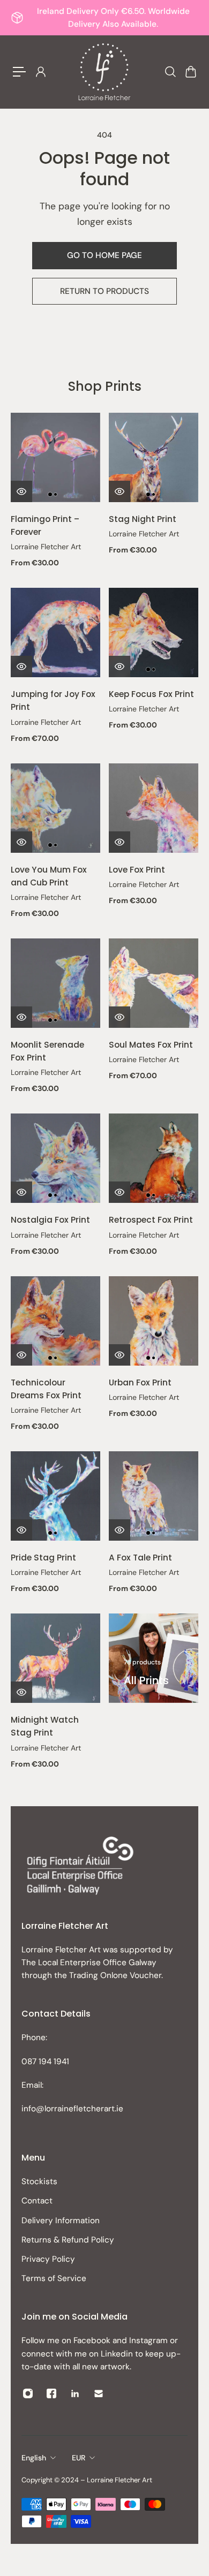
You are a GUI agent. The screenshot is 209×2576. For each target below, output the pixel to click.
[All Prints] (154, 1658)
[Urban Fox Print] (154, 1321)
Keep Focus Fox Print (151, 694)
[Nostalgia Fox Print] (55, 1158)
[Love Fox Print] (154, 808)
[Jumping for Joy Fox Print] (55, 632)
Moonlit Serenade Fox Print (47, 1051)
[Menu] (19, 72)
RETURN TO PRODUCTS (104, 291)
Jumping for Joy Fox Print (53, 700)
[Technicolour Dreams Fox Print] (55, 1321)
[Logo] (104, 72)
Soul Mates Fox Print (151, 1045)
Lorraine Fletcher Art (46, 547)
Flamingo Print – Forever (45, 525)
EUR (79, 2458)
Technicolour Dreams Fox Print (46, 1389)
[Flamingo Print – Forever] (55, 457)
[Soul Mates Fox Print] (154, 983)
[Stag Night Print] (154, 457)
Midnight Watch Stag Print (45, 1726)
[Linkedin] (75, 2393)
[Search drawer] (170, 72)
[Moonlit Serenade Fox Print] (55, 983)
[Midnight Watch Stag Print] (55, 1658)
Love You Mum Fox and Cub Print (49, 876)
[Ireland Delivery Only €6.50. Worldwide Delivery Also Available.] (104, 18)
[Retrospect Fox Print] (154, 1158)
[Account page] (40, 72)
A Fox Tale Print (140, 1558)
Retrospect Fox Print (151, 1220)
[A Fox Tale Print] (154, 1496)
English (34, 2458)
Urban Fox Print (140, 1382)
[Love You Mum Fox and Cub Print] (55, 808)
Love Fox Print (137, 870)
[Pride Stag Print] (55, 1496)
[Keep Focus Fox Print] (154, 632)
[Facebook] (51, 2393)
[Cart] (190, 72)
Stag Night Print (143, 519)
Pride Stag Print (43, 1558)
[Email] (99, 2393)
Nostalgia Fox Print (50, 1220)
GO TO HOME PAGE (104, 255)
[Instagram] (28, 2393)
